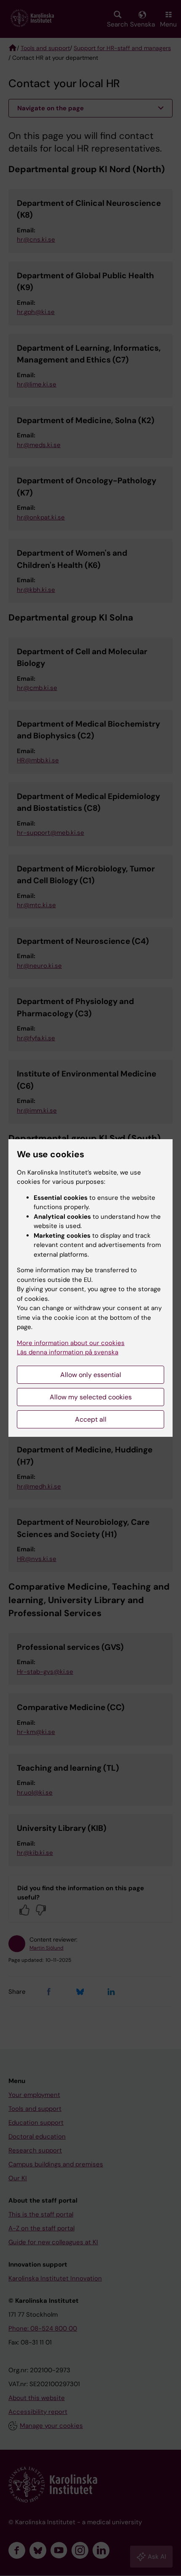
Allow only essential (91, 1375)
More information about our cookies (71, 1343)
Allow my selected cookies (91, 1397)
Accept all (91, 1419)
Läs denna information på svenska (68, 1352)
